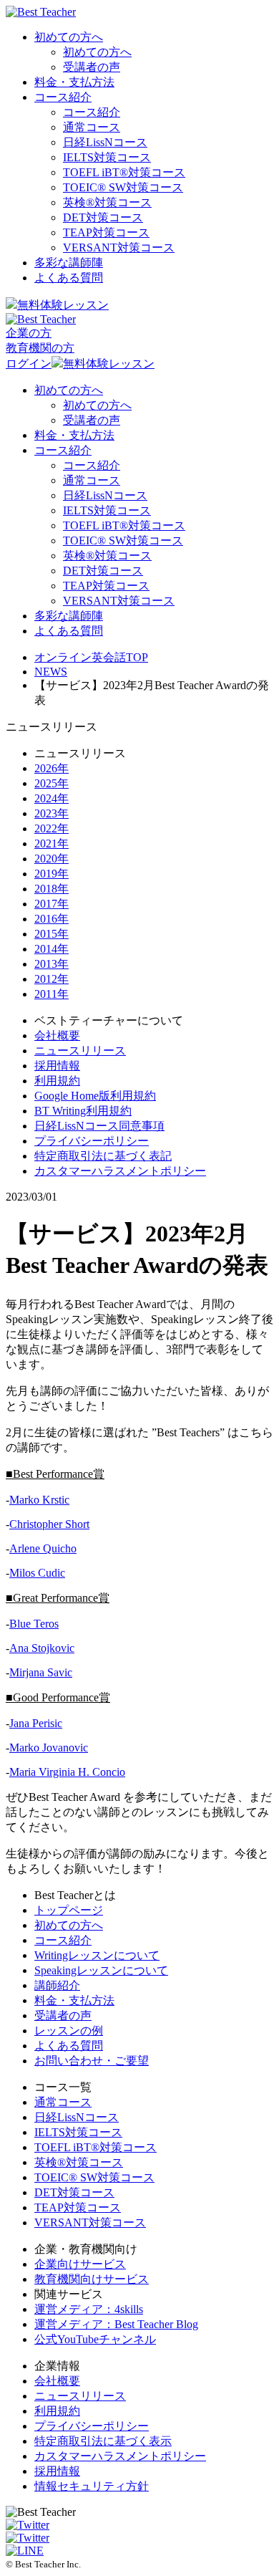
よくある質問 (69, 278)
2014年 (52, 949)
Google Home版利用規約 (95, 1096)
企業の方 (29, 333)
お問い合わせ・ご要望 (92, 2061)
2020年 (52, 859)
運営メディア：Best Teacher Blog (116, 2324)
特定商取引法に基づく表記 (103, 1156)
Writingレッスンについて (97, 1955)
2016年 (52, 919)
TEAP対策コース (106, 232)
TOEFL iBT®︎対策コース (124, 172)
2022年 (52, 828)
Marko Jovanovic (49, 1748)
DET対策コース (103, 217)
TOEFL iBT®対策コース (96, 2147)
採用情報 (57, 1066)
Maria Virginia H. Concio (67, 1772)
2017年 (52, 904)
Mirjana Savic (41, 1672)
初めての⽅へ (69, 1925)
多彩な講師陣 (69, 263)
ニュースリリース (80, 1051)
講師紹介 (57, 1985)
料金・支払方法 (74, 82)
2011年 (52, 994)
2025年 (52, 783)
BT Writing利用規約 (83, 1111)
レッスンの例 (69, 2030)
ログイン (29, 364)
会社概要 (57, 1035)
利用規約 (57, 1081)
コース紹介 (63, 97)
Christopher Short (49, 1524)
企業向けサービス (80, 2264)
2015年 (52, 934)
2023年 (52, 813)
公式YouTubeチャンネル (95, 2339)
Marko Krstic (39, 1500)
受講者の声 (92, 67)
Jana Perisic (36, 1723)
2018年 (52, 889)
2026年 (52, 768)
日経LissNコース (105, 142)
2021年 (52, 844)
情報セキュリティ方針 (92, 2486)
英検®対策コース (79, 2162)
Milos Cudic (37, 1573)
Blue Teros (34, 1624)
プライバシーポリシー (92, 1141)
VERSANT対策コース (119, 247)
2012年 (52, 979)
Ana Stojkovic (42, 1648)
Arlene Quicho (43, 1548)
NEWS (51, 672)
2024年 (52, 798)
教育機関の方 (40, 348)
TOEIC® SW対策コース (123, 187)
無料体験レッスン (63, 305)
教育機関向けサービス (92, 2279)
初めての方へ (69, 37)
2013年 (52, 964)
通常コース (92, 127)
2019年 (52, 874)
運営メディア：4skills (89, 2309)
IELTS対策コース (107, 157)
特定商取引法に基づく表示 (103, 2441)
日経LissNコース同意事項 (99, 1126)
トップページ (69, 1910)
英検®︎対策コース (107, 202)
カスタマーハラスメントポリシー (120, 1171)
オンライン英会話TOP (91, 657)
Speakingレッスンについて (101, 1970)
